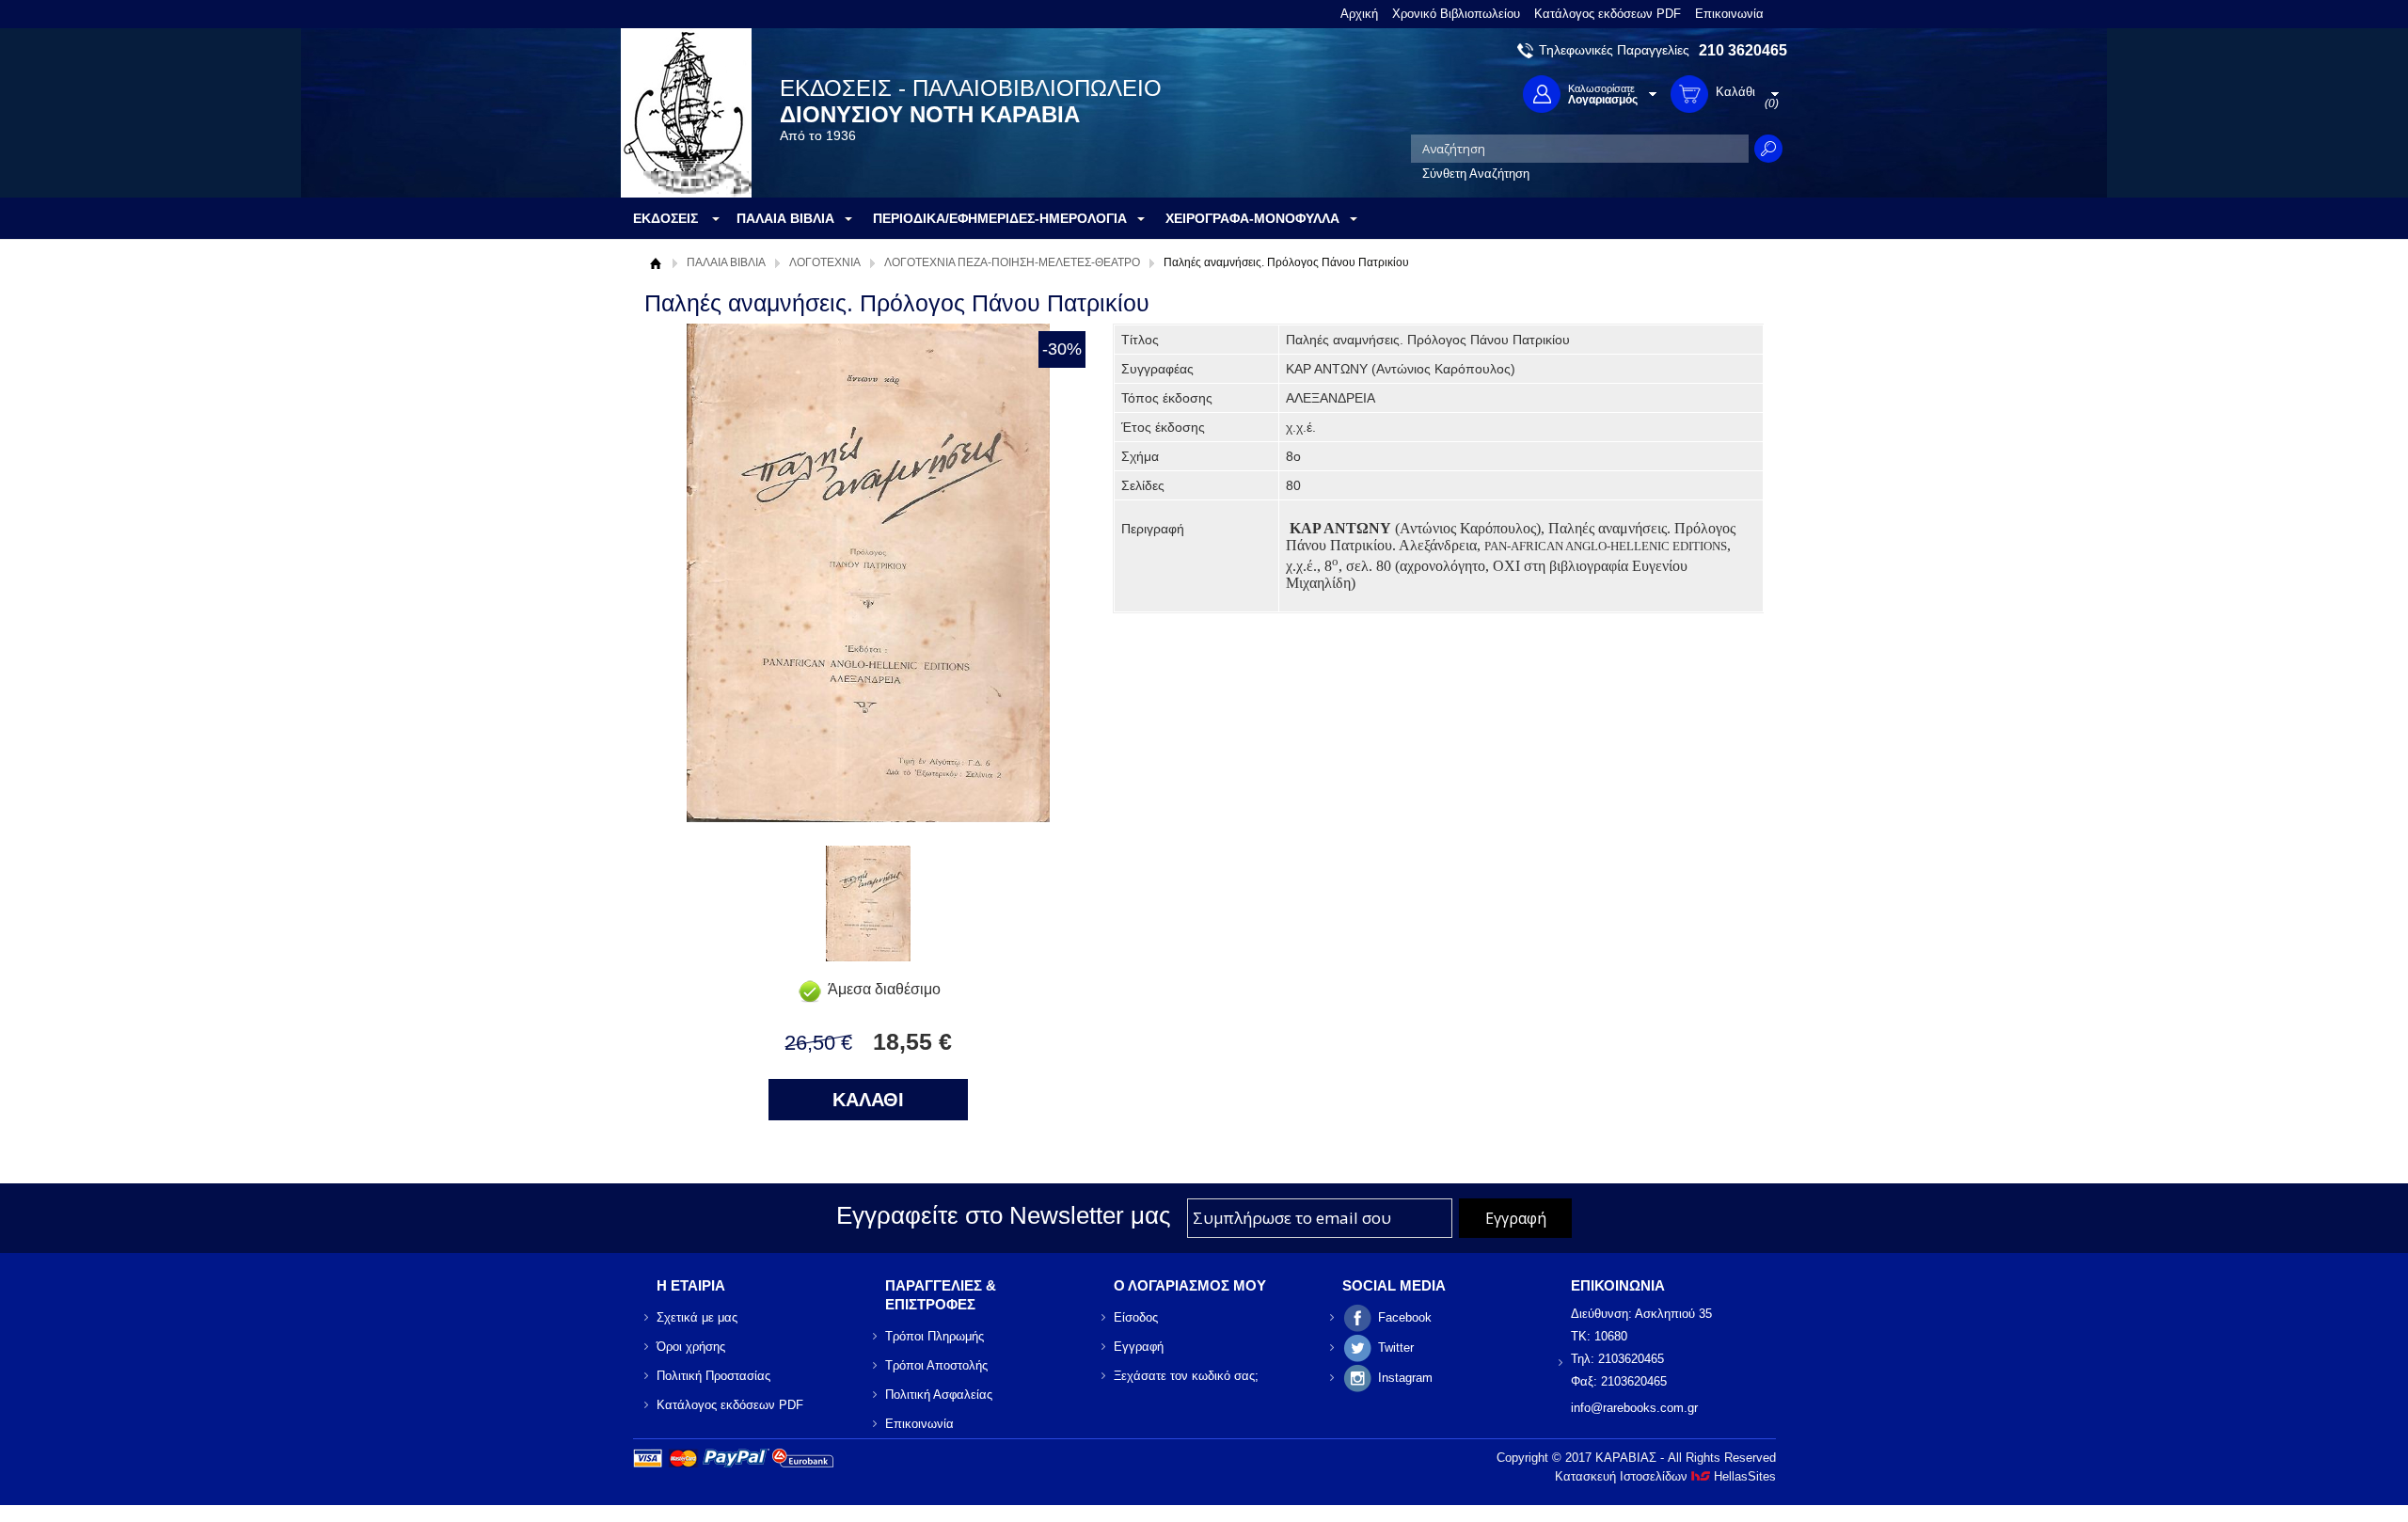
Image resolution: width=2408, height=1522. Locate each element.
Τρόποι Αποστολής (936, 1365)
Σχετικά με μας (697, 1317)
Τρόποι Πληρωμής (935, 1336)
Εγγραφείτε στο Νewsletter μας (1004, 1215)
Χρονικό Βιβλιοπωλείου (1456, 14)
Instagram (1405, 1378)
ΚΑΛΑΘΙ (868, 1100)
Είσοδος (1136, 1317)
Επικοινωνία (1729, 14)
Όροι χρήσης (691, 1347)
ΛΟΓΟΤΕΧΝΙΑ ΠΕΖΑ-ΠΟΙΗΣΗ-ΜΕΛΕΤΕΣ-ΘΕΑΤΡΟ (1012, 262)
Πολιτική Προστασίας (713, 1376)
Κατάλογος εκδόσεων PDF (1608, 14)
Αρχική (1359, 14)
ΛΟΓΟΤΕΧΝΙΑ (825, 262)
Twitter (1396, 1348)
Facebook (1405, 1317)
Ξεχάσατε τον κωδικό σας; (1186, 1376)
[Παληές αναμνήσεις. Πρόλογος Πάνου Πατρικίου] (868, 956)
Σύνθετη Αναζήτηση (1476, 174)
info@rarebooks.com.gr (1634, 1408)
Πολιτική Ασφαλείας (939, 1395)
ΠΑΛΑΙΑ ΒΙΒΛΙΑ (726, 262)
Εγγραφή (1139, 1347)
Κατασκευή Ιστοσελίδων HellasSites (1665, 1476)
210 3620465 (1743, 50)
